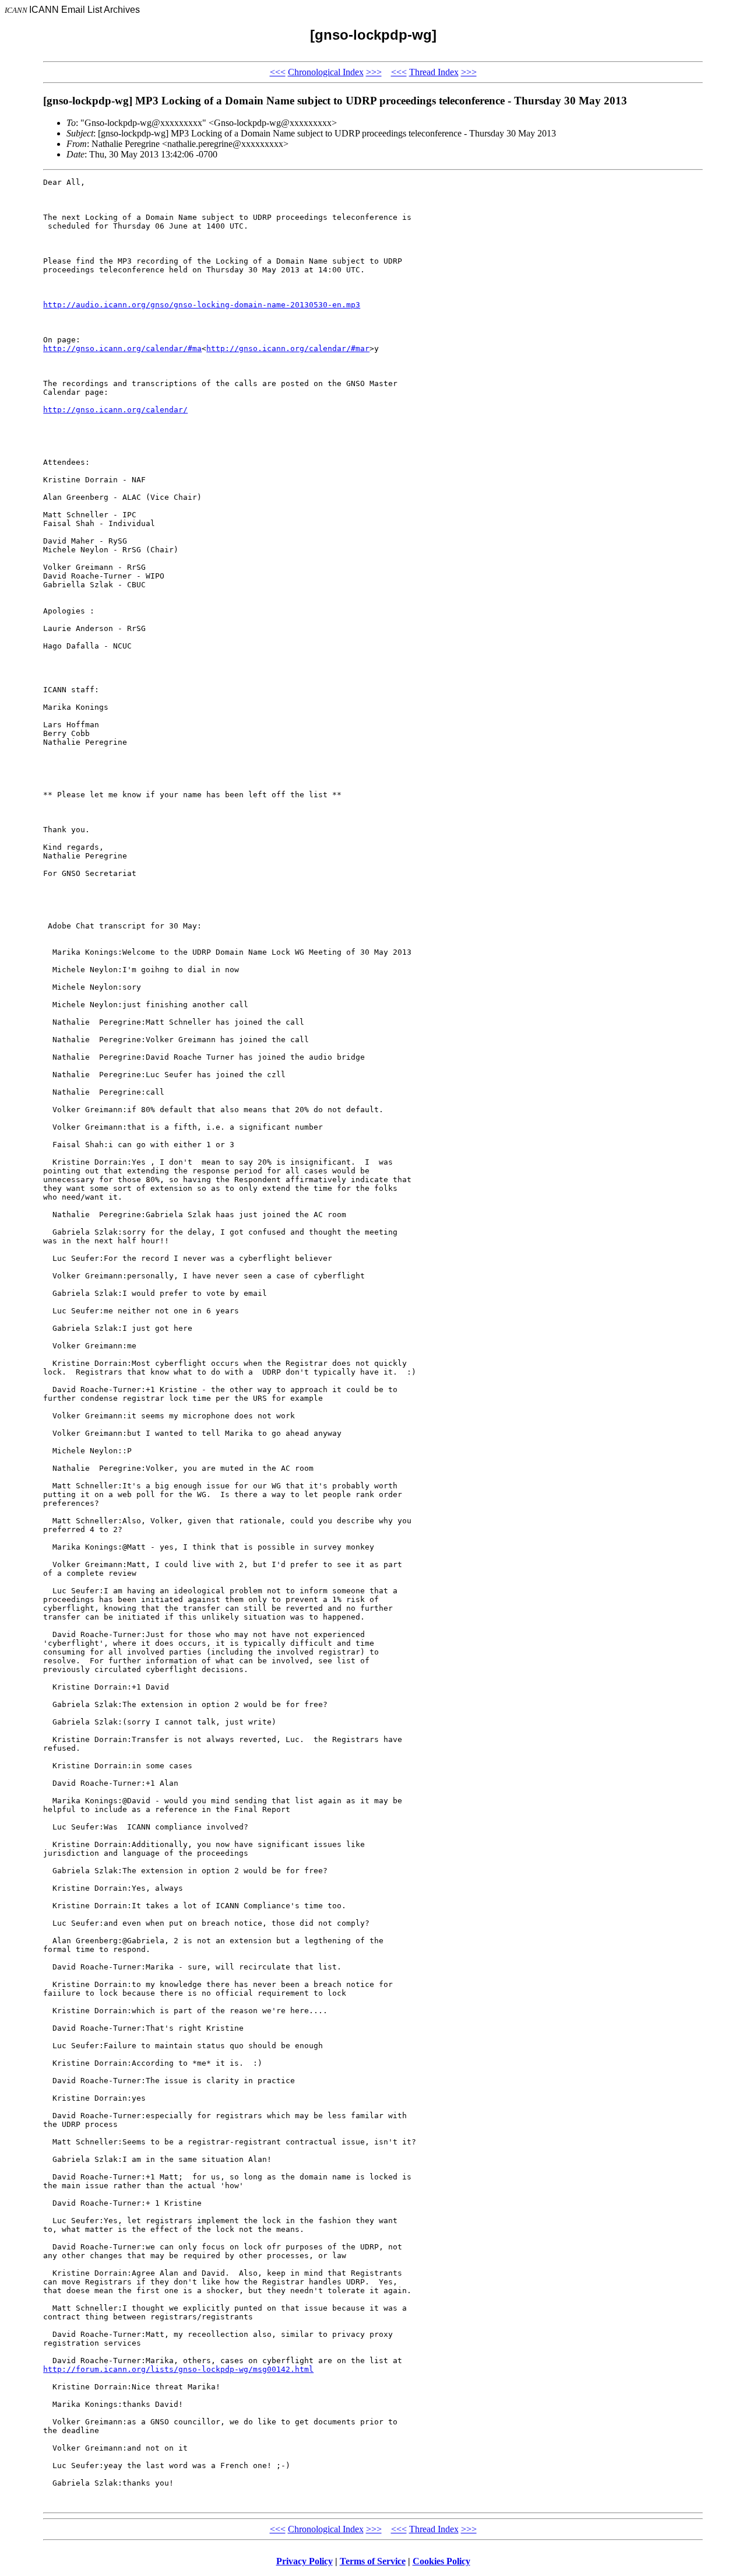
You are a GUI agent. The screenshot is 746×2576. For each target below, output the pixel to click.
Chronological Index (326, 72)
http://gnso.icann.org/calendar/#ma (122, 348)
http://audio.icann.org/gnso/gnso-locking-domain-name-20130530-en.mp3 (202, 305)
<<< (278, 72)
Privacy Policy (305, 2561)
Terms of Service (373, 2561)
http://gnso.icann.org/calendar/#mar (288, 348)
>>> (374, 72)
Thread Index (434, 72)
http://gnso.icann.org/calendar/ (115, 410)
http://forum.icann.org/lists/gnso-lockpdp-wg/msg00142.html (178, 2369)
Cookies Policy (441, 2561)
